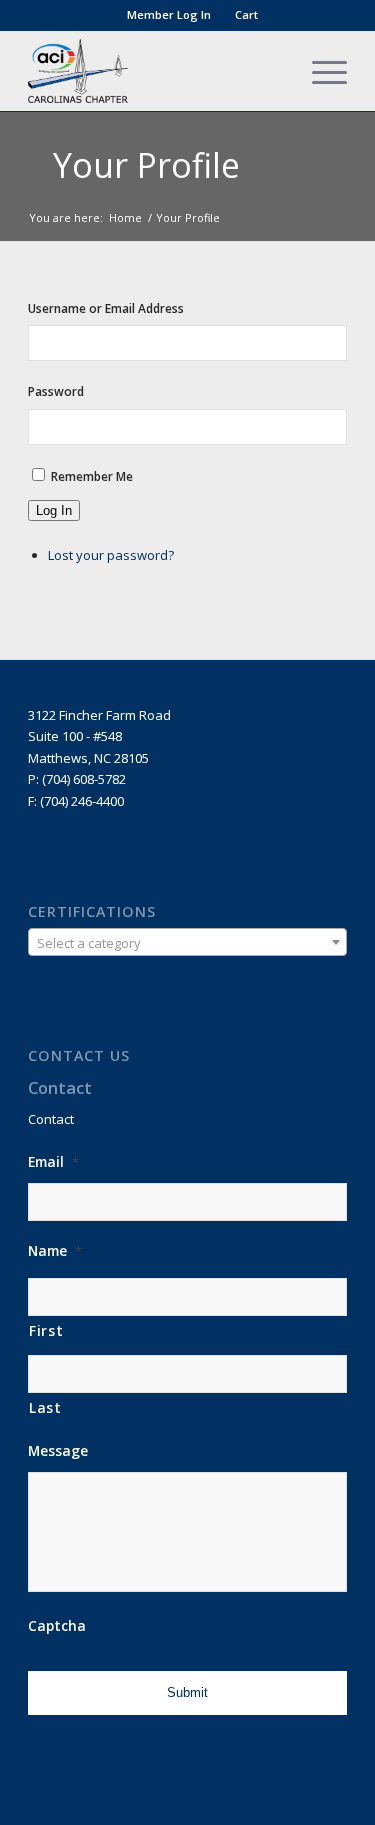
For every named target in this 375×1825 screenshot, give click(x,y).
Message (58, 1451)
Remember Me (92, 476)
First (46, 1330)
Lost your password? (111, 555)
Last (45, 1407)
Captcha (57, 1626)
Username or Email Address (106, 308)
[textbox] (187, 943)
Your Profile (146, 165)
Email (53, 1162)
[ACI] (155, 71)
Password (56, 391)
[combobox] (187, 942)
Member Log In (169, 14)
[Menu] (319, 71)
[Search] (272, 71)
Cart (246, 14)
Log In (54, 510)
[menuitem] (169, 15)
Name (55, 1251)
